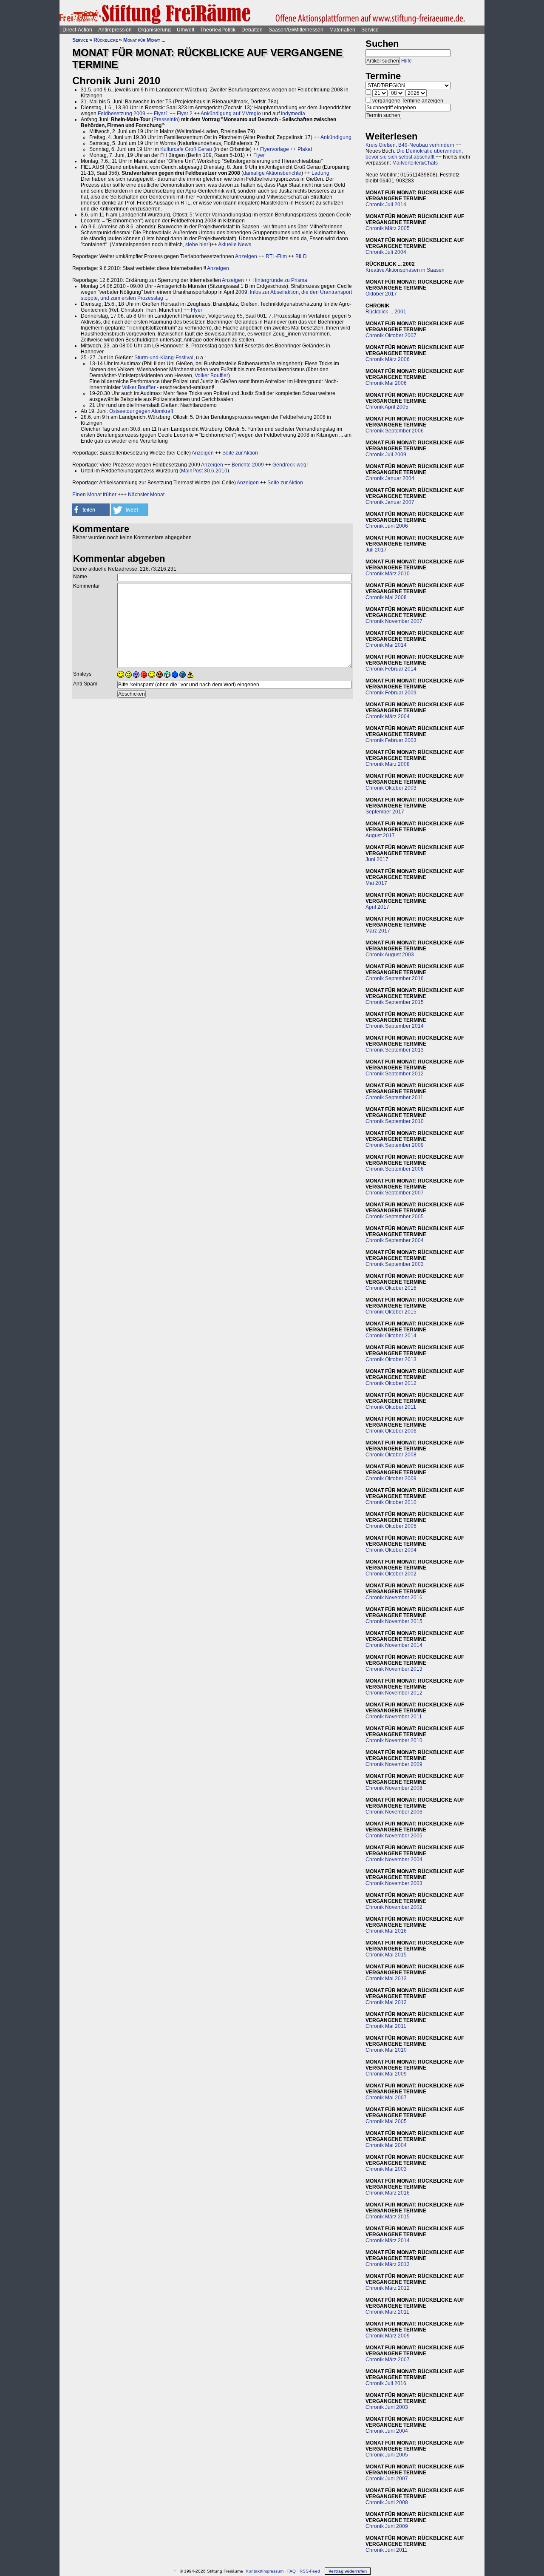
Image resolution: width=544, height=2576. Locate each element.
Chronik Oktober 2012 (391, 1383)
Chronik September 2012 (395, 1074)
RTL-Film (276, 256)
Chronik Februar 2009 (391, 693)
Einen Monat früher (94, 495)
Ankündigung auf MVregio (231, 114)
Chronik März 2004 (388, 717)
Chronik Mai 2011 (386, 2026)
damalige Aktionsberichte (272, 173)
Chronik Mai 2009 (386, 2074)
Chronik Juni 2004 (387, 2431)
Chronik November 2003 (394, 1883)
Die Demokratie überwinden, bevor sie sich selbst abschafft (414, 154)
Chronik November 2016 (394, 1598)
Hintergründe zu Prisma (280, 280)
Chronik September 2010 (395, 1121)
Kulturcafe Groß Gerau (186, 149)
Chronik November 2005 (394, 1836)
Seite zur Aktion (240, 453)
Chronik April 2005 (387, 407)
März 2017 (378, 931)
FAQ (292, 2571)
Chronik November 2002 (394, 1907)
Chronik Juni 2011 (387, 2550)
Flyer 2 (185, 114)
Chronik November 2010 (394, 1740)
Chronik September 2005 (395, 1217)
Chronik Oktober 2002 (391, 1574)
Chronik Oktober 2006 (391, 1431)
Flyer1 (161, 114)
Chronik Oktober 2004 (391, 1550)
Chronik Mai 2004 (386, 2145)
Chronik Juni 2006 (387, 526)
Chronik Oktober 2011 (391, 1407)
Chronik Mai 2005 (386, 2121)
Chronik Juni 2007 (387, 2479)
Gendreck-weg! (290, 465)
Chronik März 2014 (388, 2240)
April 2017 (377, 907)
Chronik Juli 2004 (386, 252)
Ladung (320, 173)
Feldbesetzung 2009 (122, 114)
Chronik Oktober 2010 (391, 1502)
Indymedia (293, 114)
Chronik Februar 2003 (391, 740)
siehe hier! (197, 245)
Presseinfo (166, 119)
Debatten (252, 30)
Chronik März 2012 (388, 2288)
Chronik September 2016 (395, 978)
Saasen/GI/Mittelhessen (296, 30)
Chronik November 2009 (394, 1764)
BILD (301, 256)
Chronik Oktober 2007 (391, 336)
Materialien (342, 30)
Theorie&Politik (218, 30)
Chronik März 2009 (388, 2336)
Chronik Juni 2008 (387, 2502)
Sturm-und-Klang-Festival (164, 358)
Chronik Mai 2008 (386, 597)
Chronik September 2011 (394, 1098)
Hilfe (407, 61)
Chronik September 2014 (395, 1026)
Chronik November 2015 (394, 1621)
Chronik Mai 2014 (386, 645)
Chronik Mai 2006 (386, 383)
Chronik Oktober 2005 (391, 1526)
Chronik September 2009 (395, 1145)
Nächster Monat (146, 495)
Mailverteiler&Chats (415, 163)
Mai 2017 (376, 883)
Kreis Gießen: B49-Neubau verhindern (410, 145)
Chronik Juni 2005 (387, 2455)
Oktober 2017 (381, 294)
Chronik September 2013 (395, 1050)
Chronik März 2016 (388, 2193)
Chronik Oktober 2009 (391, 1478)
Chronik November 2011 (394, 1717)
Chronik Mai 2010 (386, 2050)
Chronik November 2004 (394, 1859)
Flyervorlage (275, 149)
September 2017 (385, 812)
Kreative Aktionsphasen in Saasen (405, 270)
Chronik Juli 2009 (386, 455)
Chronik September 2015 (395, 1002)
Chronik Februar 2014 (391, 669)
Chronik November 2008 (394, 1788)
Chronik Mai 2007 (386, 2098)
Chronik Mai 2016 (386, 1931)
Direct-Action (77, 30)
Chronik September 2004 (395, 1240)
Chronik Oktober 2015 (391, 1312)
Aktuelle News (235, 245)
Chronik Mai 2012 (386, 2002)
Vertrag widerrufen (348, 2571)
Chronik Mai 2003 (386, 2169)
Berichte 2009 (248, 465)
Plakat (305, 149)
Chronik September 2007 (395, 1193)
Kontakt (253, 2571)
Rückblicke (106, 40)
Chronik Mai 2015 (386, 1955)
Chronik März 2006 (388, 359)
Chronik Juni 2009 (387, 2526)
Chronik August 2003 (390, 955)
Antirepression (115, 30)
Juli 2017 (376, 550)
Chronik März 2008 (388, 764)
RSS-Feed (310, 2571)
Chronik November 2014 (394, 1645)
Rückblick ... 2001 (386, 312)
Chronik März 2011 (387, 2312)
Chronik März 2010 (388, 574)
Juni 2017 (377, 859)
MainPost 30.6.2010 (204, 471)
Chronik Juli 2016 (386, 2383)
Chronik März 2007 (388, 2360)
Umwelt (186, 30)
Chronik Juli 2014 (386, 205)
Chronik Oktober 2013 (391, 1359)
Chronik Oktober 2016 (391, 1288)
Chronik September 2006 (395, 431)
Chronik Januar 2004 (390, 478)
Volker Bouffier (211, 375)
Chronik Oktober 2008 (391, 1455)
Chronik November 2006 (394, 1812)
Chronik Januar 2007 (390, 502)
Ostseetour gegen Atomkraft (141, 411)
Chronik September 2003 (395, 1264)
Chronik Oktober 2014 (391, 1336)
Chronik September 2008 (395, 1169)
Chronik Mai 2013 (386, 1979)
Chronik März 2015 (388, 2217)
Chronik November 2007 (394, 621)
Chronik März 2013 (388, 2264)
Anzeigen (246, 256)
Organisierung (154, 30)
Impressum (273, 2571)
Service (370, 30)
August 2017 (380, 836)
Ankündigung (336, 137)
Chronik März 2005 (388, 228)
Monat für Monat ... (144, 40)
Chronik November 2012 (394, 1693)
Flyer (259, 155)
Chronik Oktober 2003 (391, 788)
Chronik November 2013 (394, 1669)
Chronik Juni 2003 (387, 2407)
